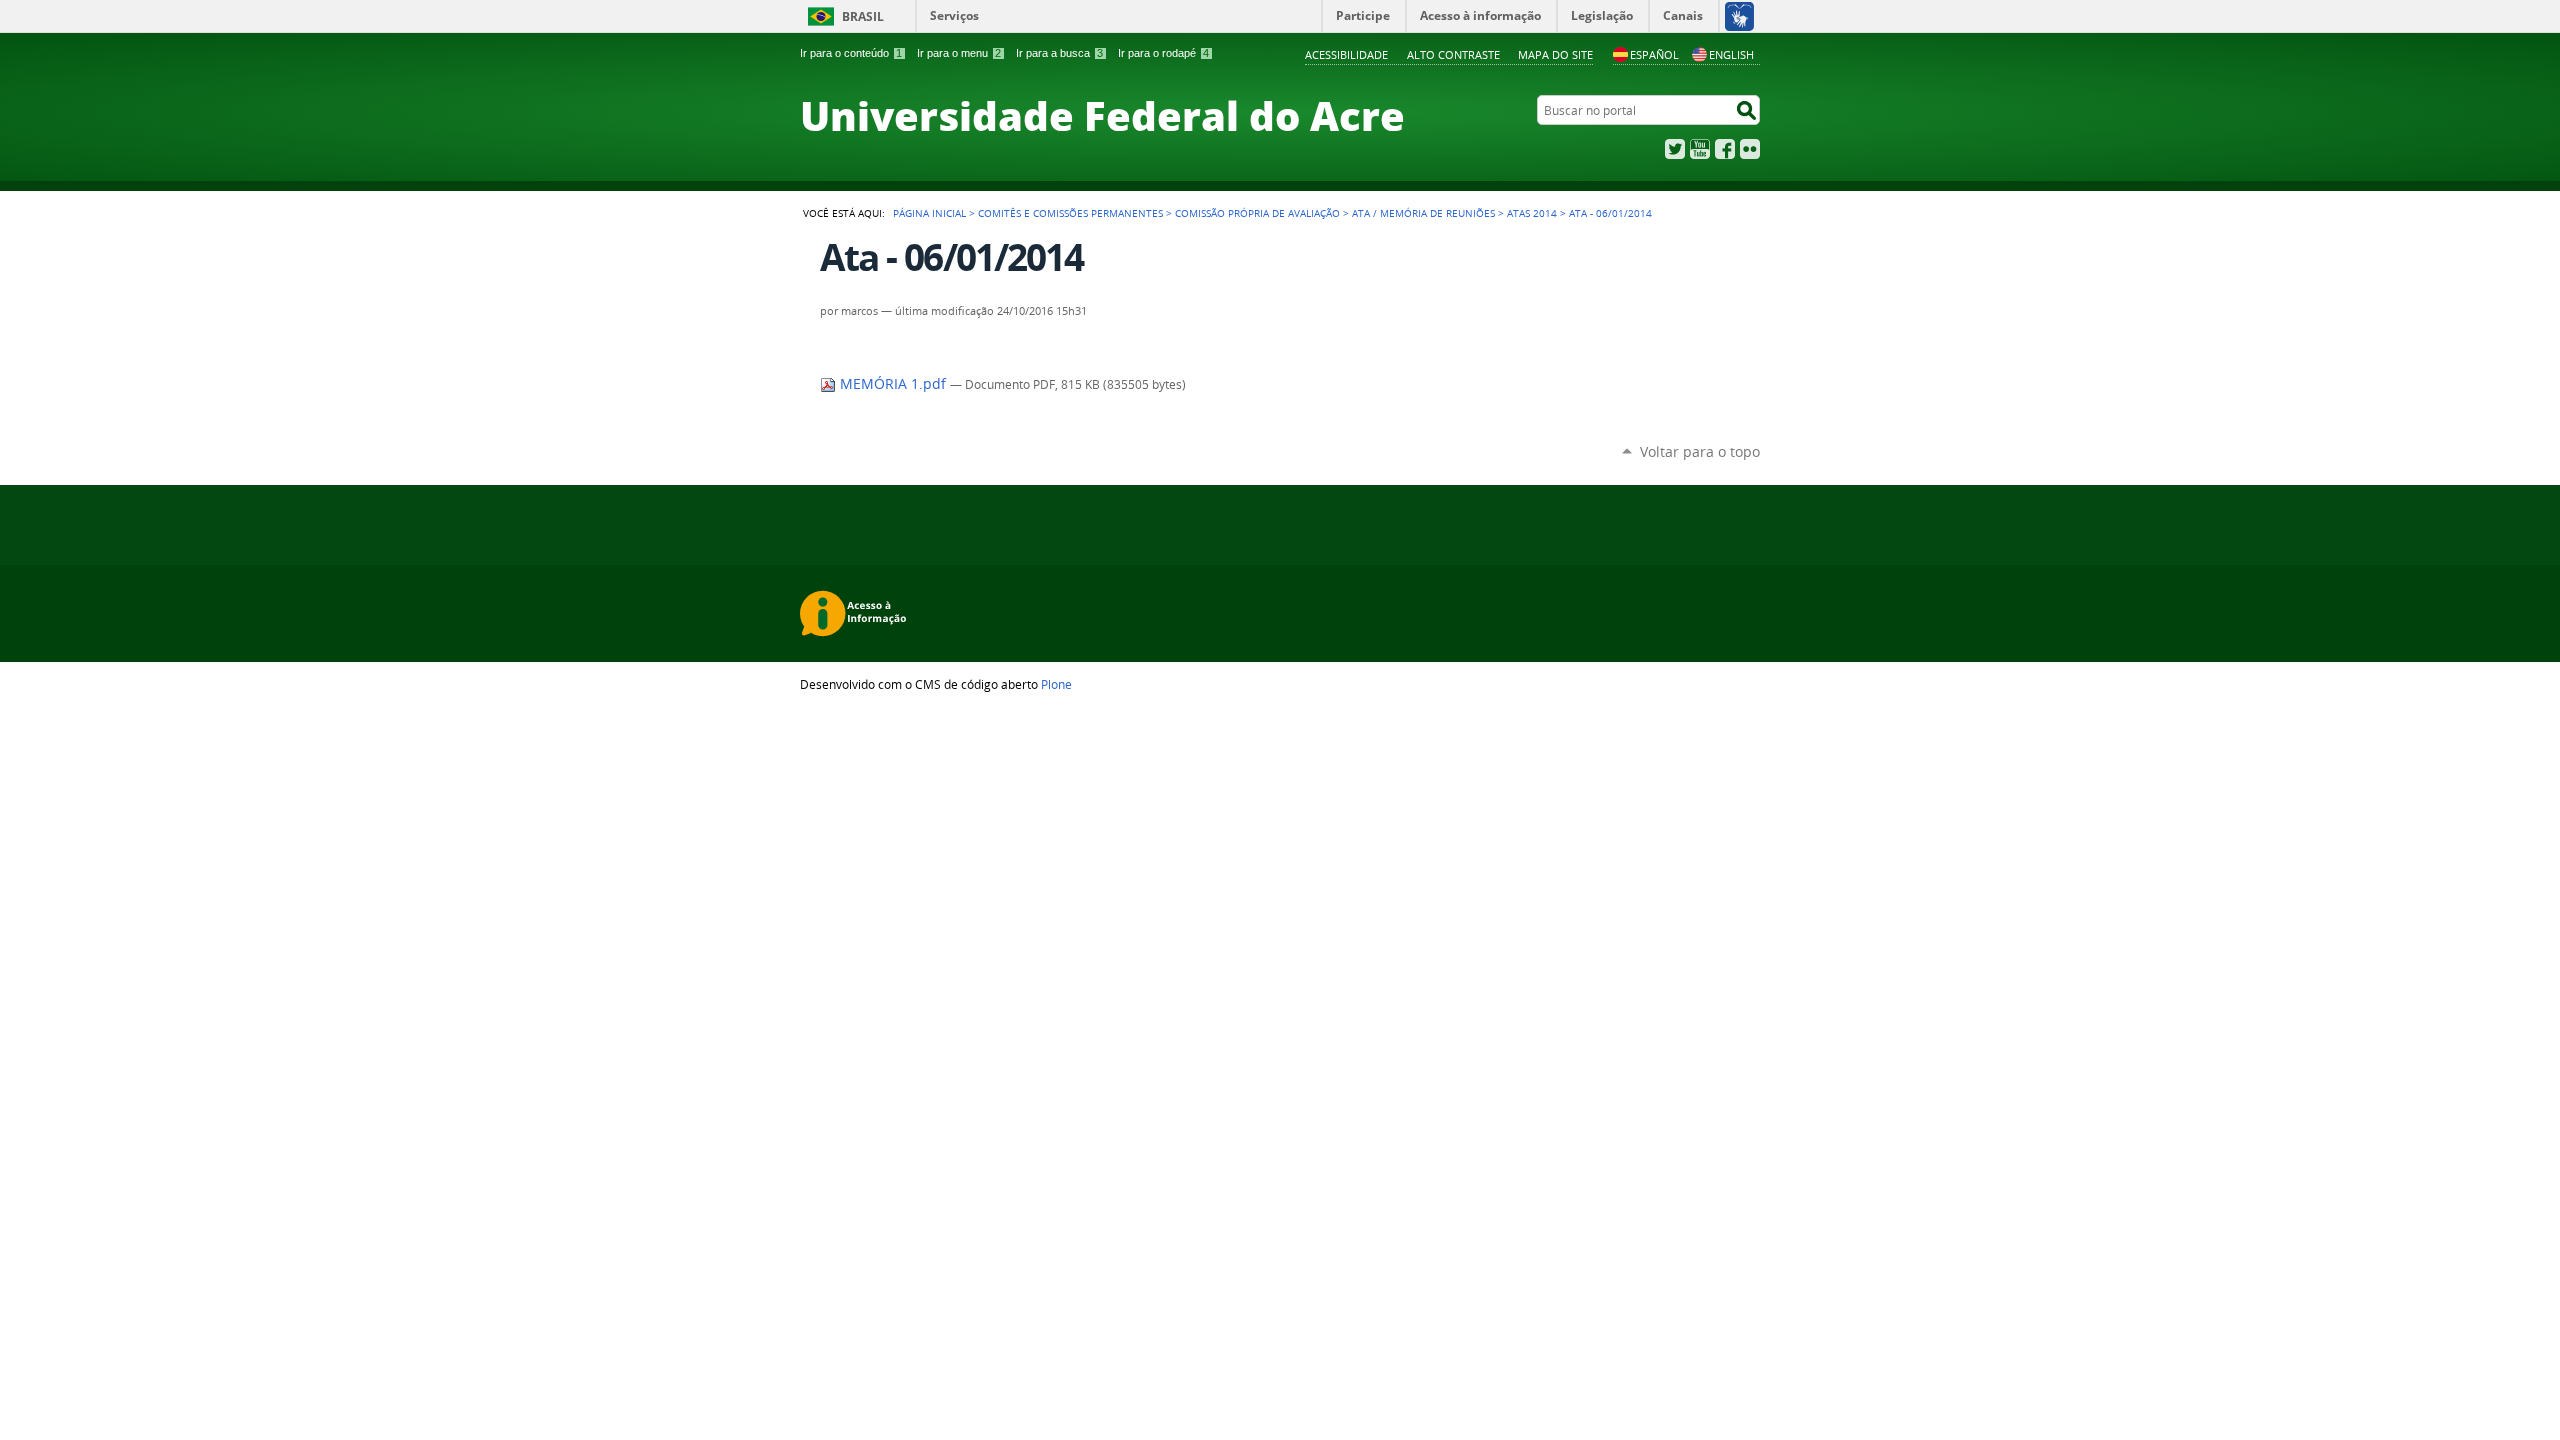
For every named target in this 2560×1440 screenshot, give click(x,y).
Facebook (1725, 149)
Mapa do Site (1555, 54)
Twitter (1675, 149)
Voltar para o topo (1700, 451)
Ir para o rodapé (1163, 53)
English (1731, 54)
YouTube (1700, 149)
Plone (1056, 684)
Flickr (1750, 149)
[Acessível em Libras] (1738, 16)
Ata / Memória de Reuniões (1423, 213)
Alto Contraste (1453, 54)
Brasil (863, 16)
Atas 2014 (1532, 213)
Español (1654, 54)
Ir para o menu (959, 53)
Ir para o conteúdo (851, 53)
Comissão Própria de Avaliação (1257, 213)
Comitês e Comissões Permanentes (1070, 213)
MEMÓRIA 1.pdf (893, 384)
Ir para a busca (1059, 53)
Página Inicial (929, 213)
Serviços (954, 15)
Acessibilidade (1346, 54)
